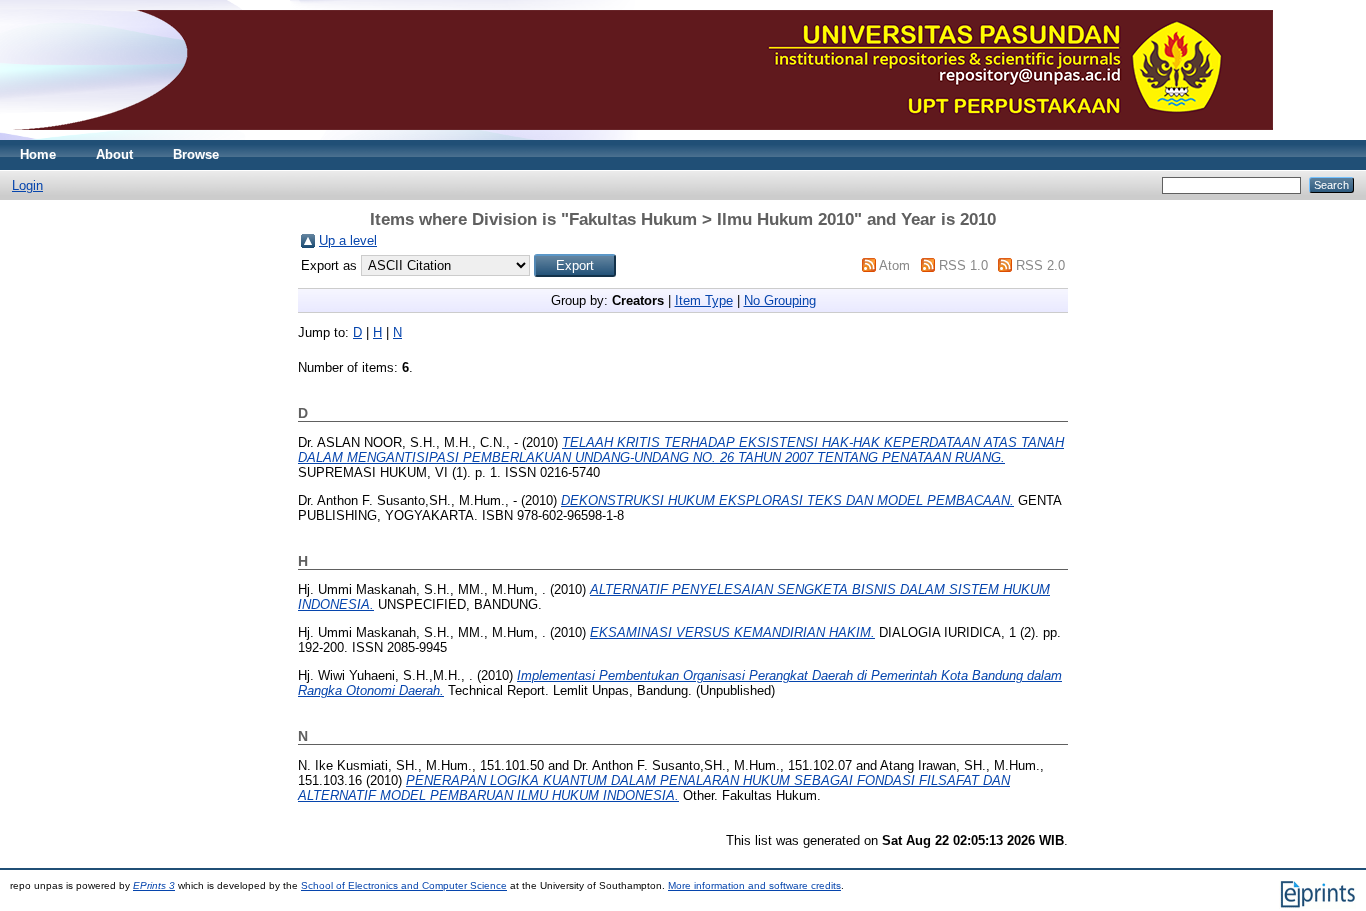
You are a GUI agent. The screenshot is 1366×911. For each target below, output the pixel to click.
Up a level (348, 240)
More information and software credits (754, 885)
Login (27, 185)
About (114, 154)
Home (38, 154)
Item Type (704, 300)
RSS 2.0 (1040, 265)
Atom (894, 265)
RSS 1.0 (963, 265)
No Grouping (780, 300)
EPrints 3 (154, 885)
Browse (196, 154)
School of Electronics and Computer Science (404, 885)
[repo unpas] (641, 135)
